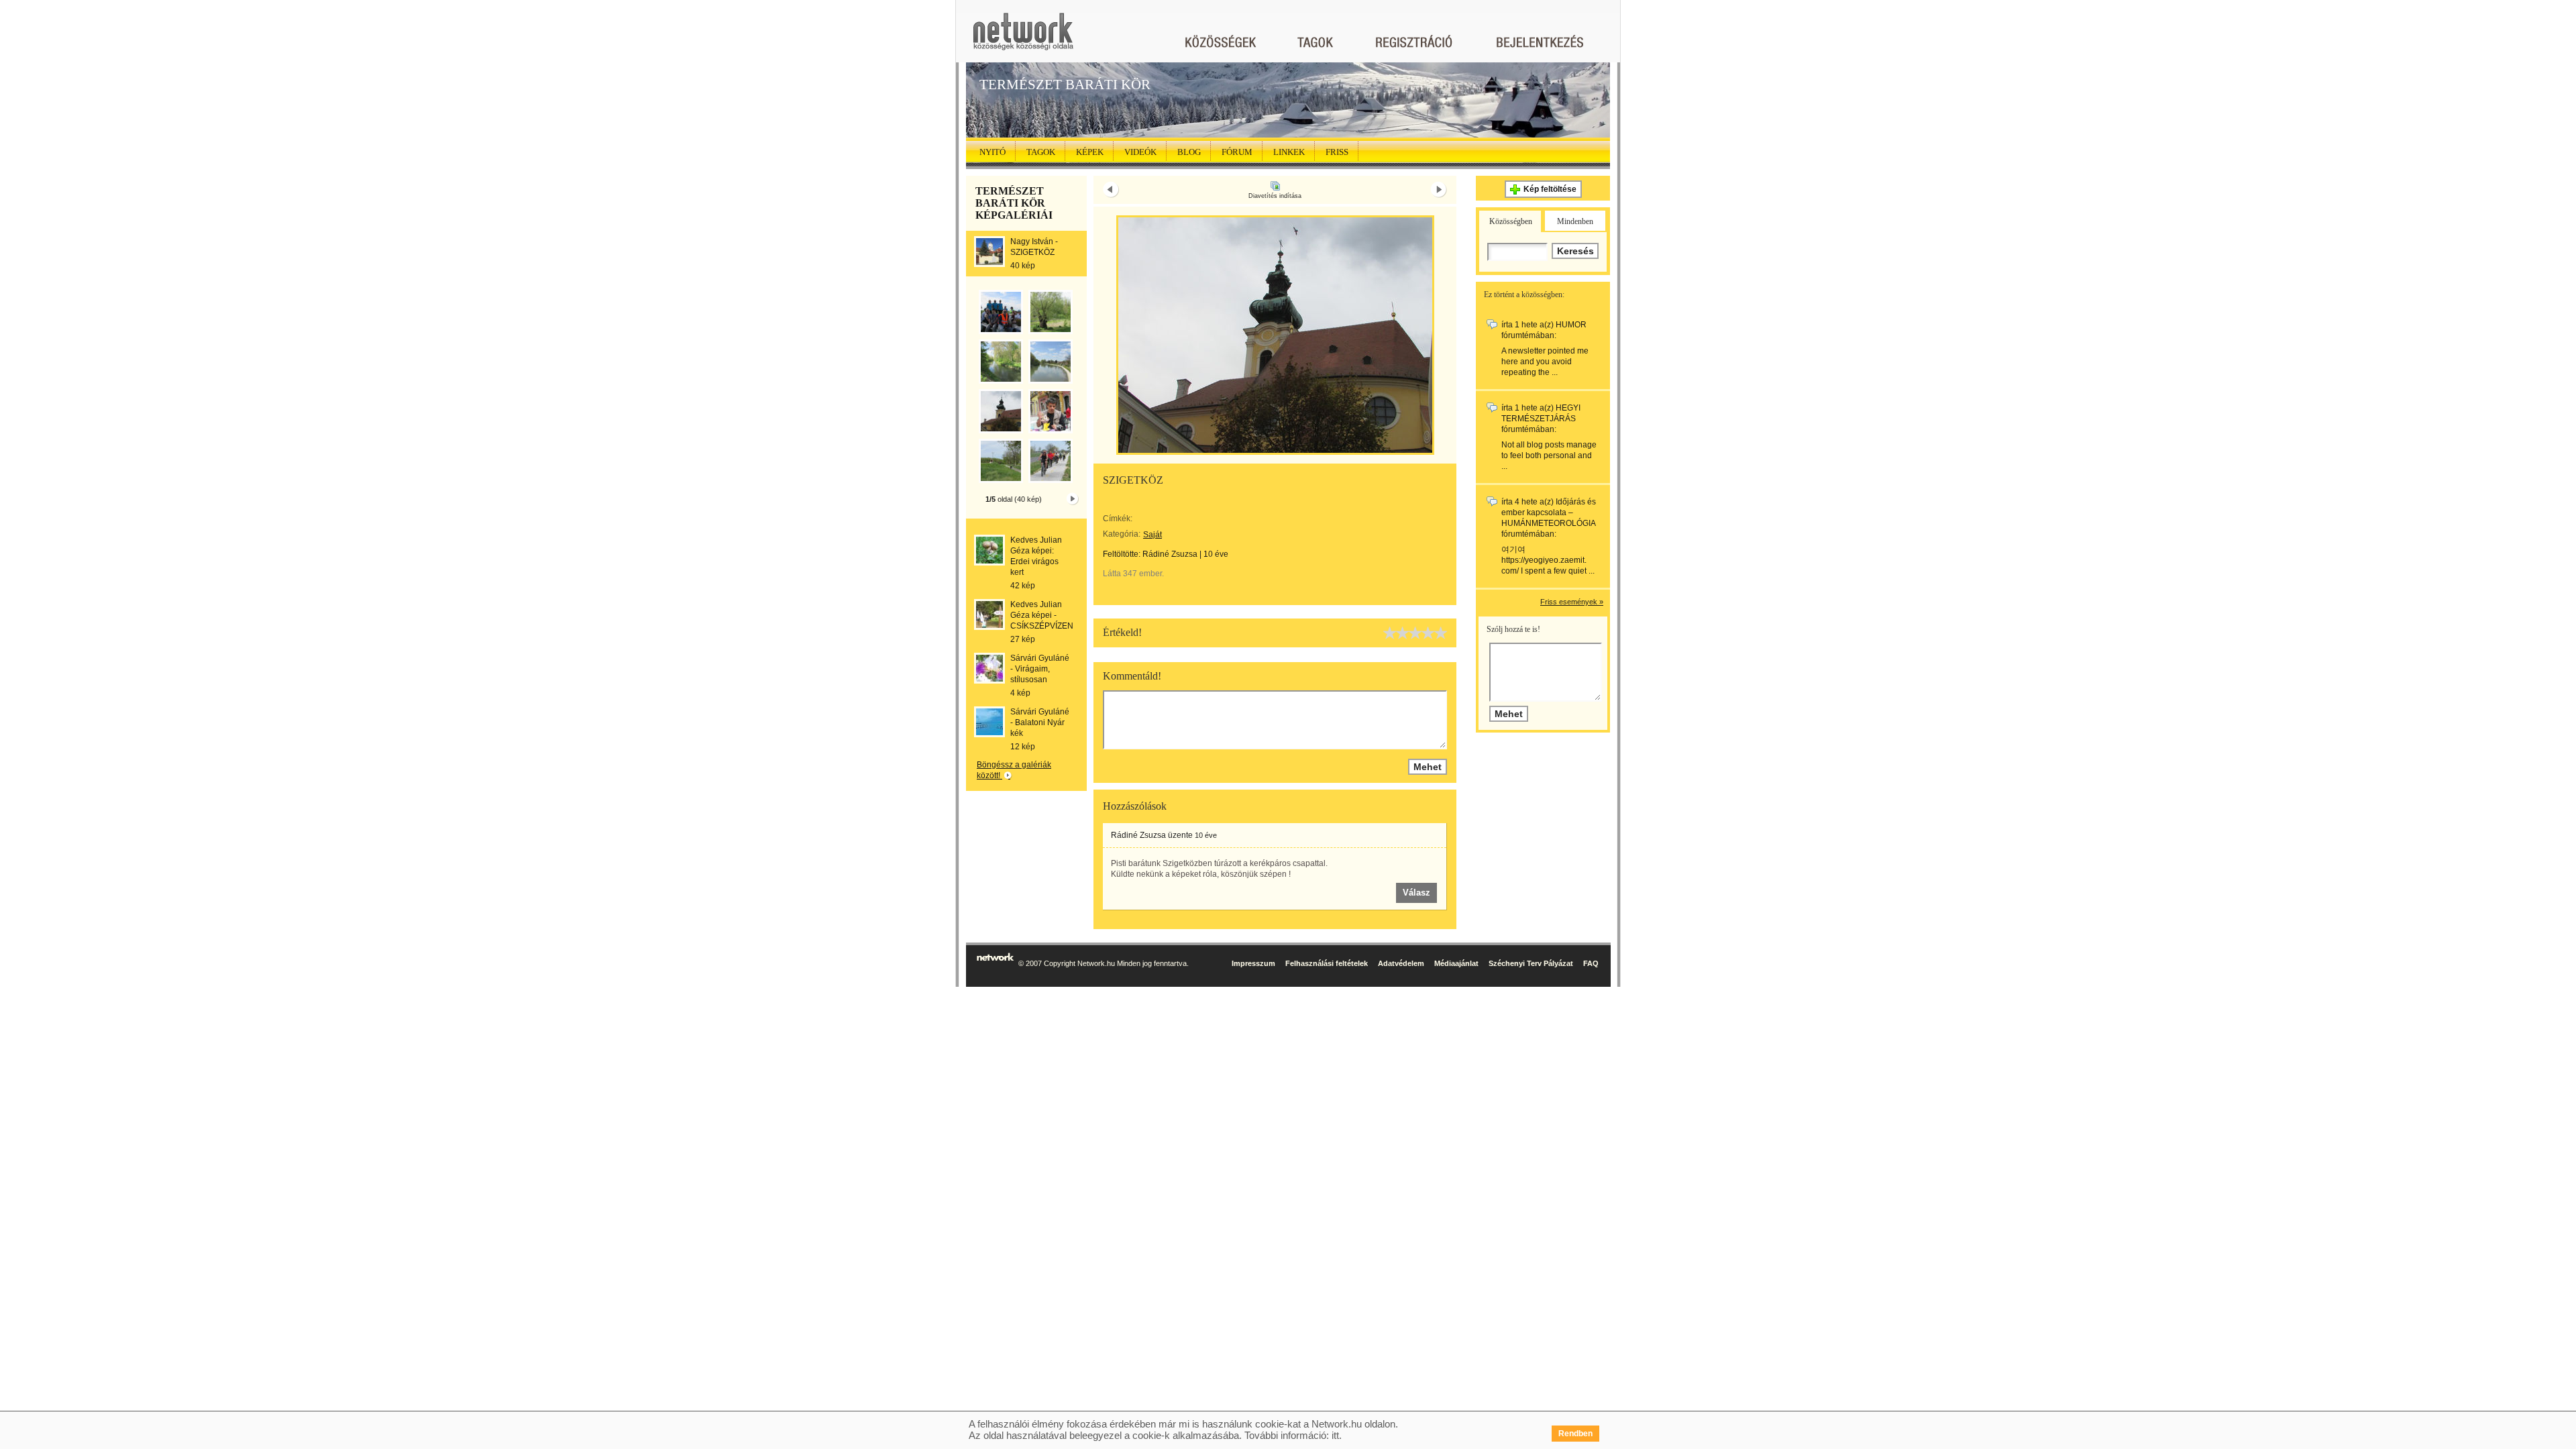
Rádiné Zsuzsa (1170, 554)
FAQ (1591, 963)
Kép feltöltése (1550, 189)
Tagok (1041, 152)
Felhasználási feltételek (1327, 963)
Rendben (1575, 1434)
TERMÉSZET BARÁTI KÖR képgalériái (1014, 203)
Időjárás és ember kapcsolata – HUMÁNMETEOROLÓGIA (1549, 513)
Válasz (1416, 893)
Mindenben (1575, 221)
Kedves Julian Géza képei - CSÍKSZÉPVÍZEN (1042, 615)
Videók (1140, 152)
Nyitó (992, 152)
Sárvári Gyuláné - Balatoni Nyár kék (1040, 722)
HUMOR (1571, 325)
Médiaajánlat (1456, 963)
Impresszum (1253, 963)
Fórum (1237, 152)
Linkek (1289, 152)
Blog (1189, 152)
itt (1335, 1435)
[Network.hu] (1023, 38)
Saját (1152, 535)
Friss (1337, 152)
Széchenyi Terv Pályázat (1531, 963)
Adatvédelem (1401, 963)
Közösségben (1511, 221)
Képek (1090, 152)
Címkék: (1118, 519)
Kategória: (1122, 534)
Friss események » (1572, 602)
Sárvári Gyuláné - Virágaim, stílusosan (1040, 669)
